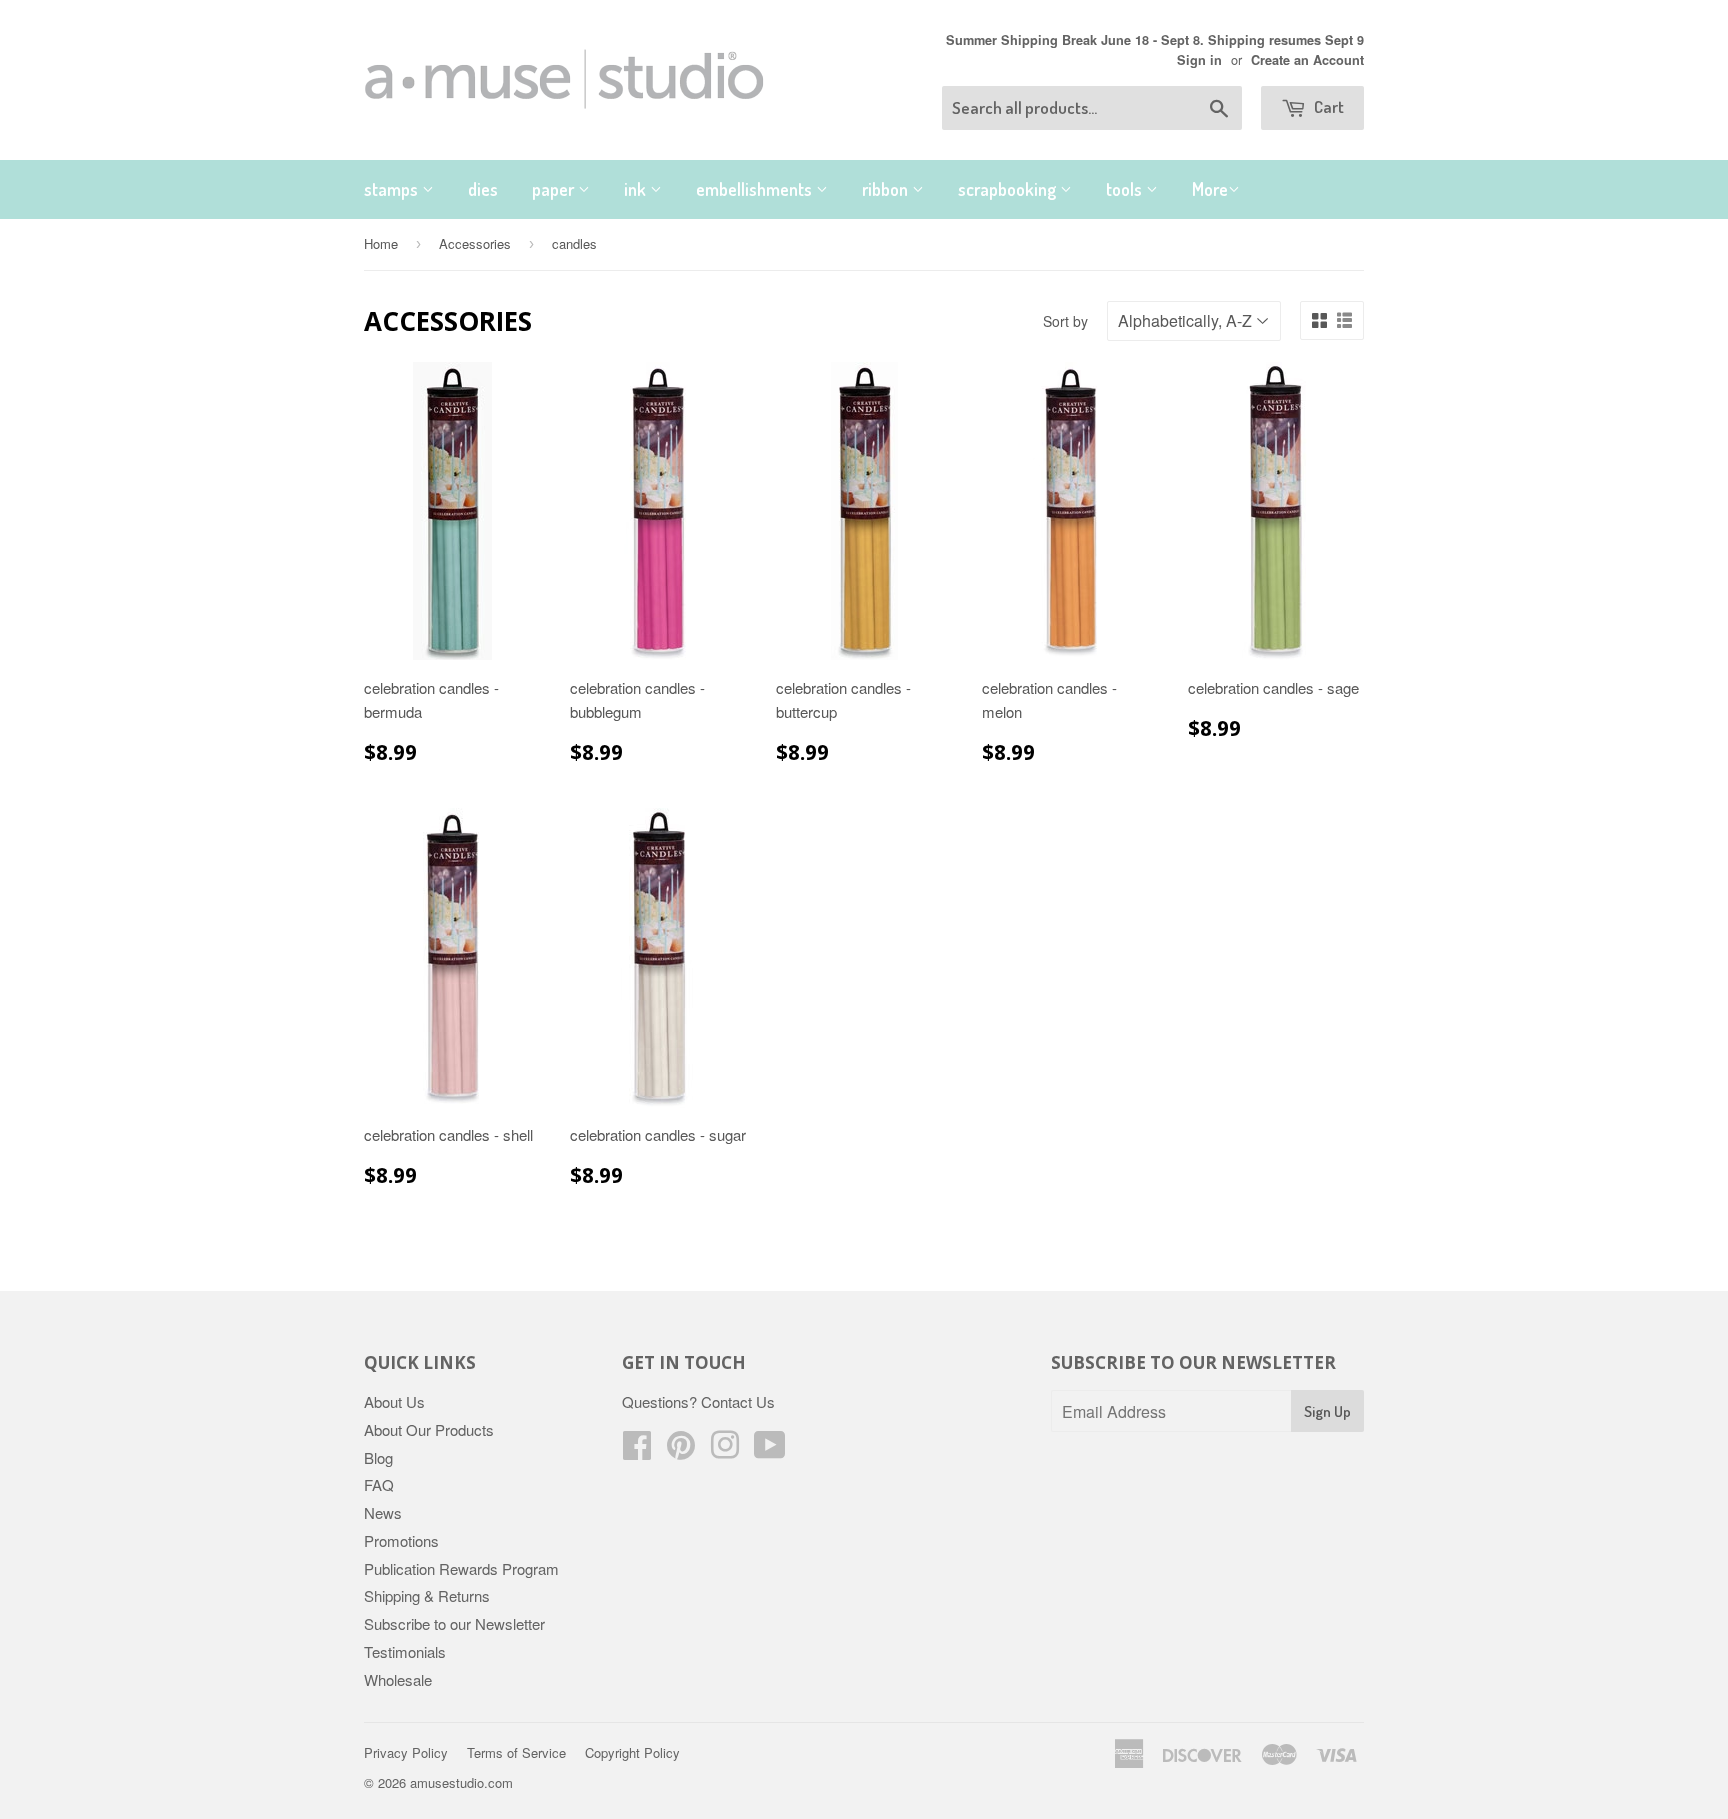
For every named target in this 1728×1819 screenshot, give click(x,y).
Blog (378, 1457)
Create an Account (1307, 60)
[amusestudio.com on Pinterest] (681, 1450)
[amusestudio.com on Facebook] (637, 1450)
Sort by (1065, 321)
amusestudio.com (461, 1782)
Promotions (401, 1540)
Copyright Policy (632, 1752)
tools (1126, 189)
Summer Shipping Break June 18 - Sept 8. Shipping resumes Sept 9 (1155, 40)
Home (381, 243)
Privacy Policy (406, 1752)
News (383, 1512)
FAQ (379, 1484)
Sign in (1199, 60)
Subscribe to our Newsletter (454, 1623)
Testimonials (405, 1651)
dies (483, 189)
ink (637, 189)
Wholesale (398, 1679)
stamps (393, 189)
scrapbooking (1009, 189)
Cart (1327, 106)
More (1210, 189)
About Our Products (429, 1429)
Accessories (475, 243)
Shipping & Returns (427, 1595)
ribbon (887, 189)
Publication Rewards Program (461, 1568)
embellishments (756, 189)
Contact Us (738, 1401)
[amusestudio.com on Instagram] (725, 1450)
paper (555, 189)
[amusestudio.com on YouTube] (770, 1450)
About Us (394, 1401)
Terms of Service (516, 1752)
